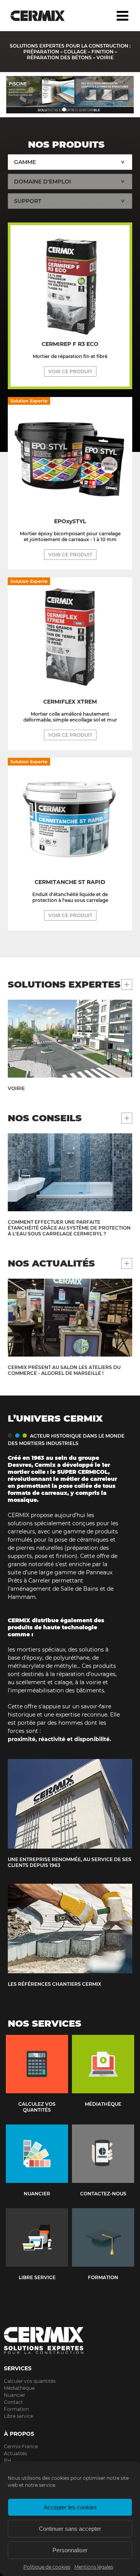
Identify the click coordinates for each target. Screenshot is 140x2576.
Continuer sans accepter (70, 2529)
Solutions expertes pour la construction (44, 16)
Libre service (18, 2416)
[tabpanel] (70, 95)
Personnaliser (70, 2550)
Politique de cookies (47, 2567)
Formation (17, 2409)
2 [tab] (64, 109)
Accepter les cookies (70, 2507)
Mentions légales (94, 2567)
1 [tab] (52, 109)
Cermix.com (70, 2341)
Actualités (16, 2453)
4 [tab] (87, 109)
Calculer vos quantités (30, 2381)
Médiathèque (19, 2388)
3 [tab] (76, 109)
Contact (13, 2402)
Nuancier (15, 2395)
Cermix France (21, 2446)
